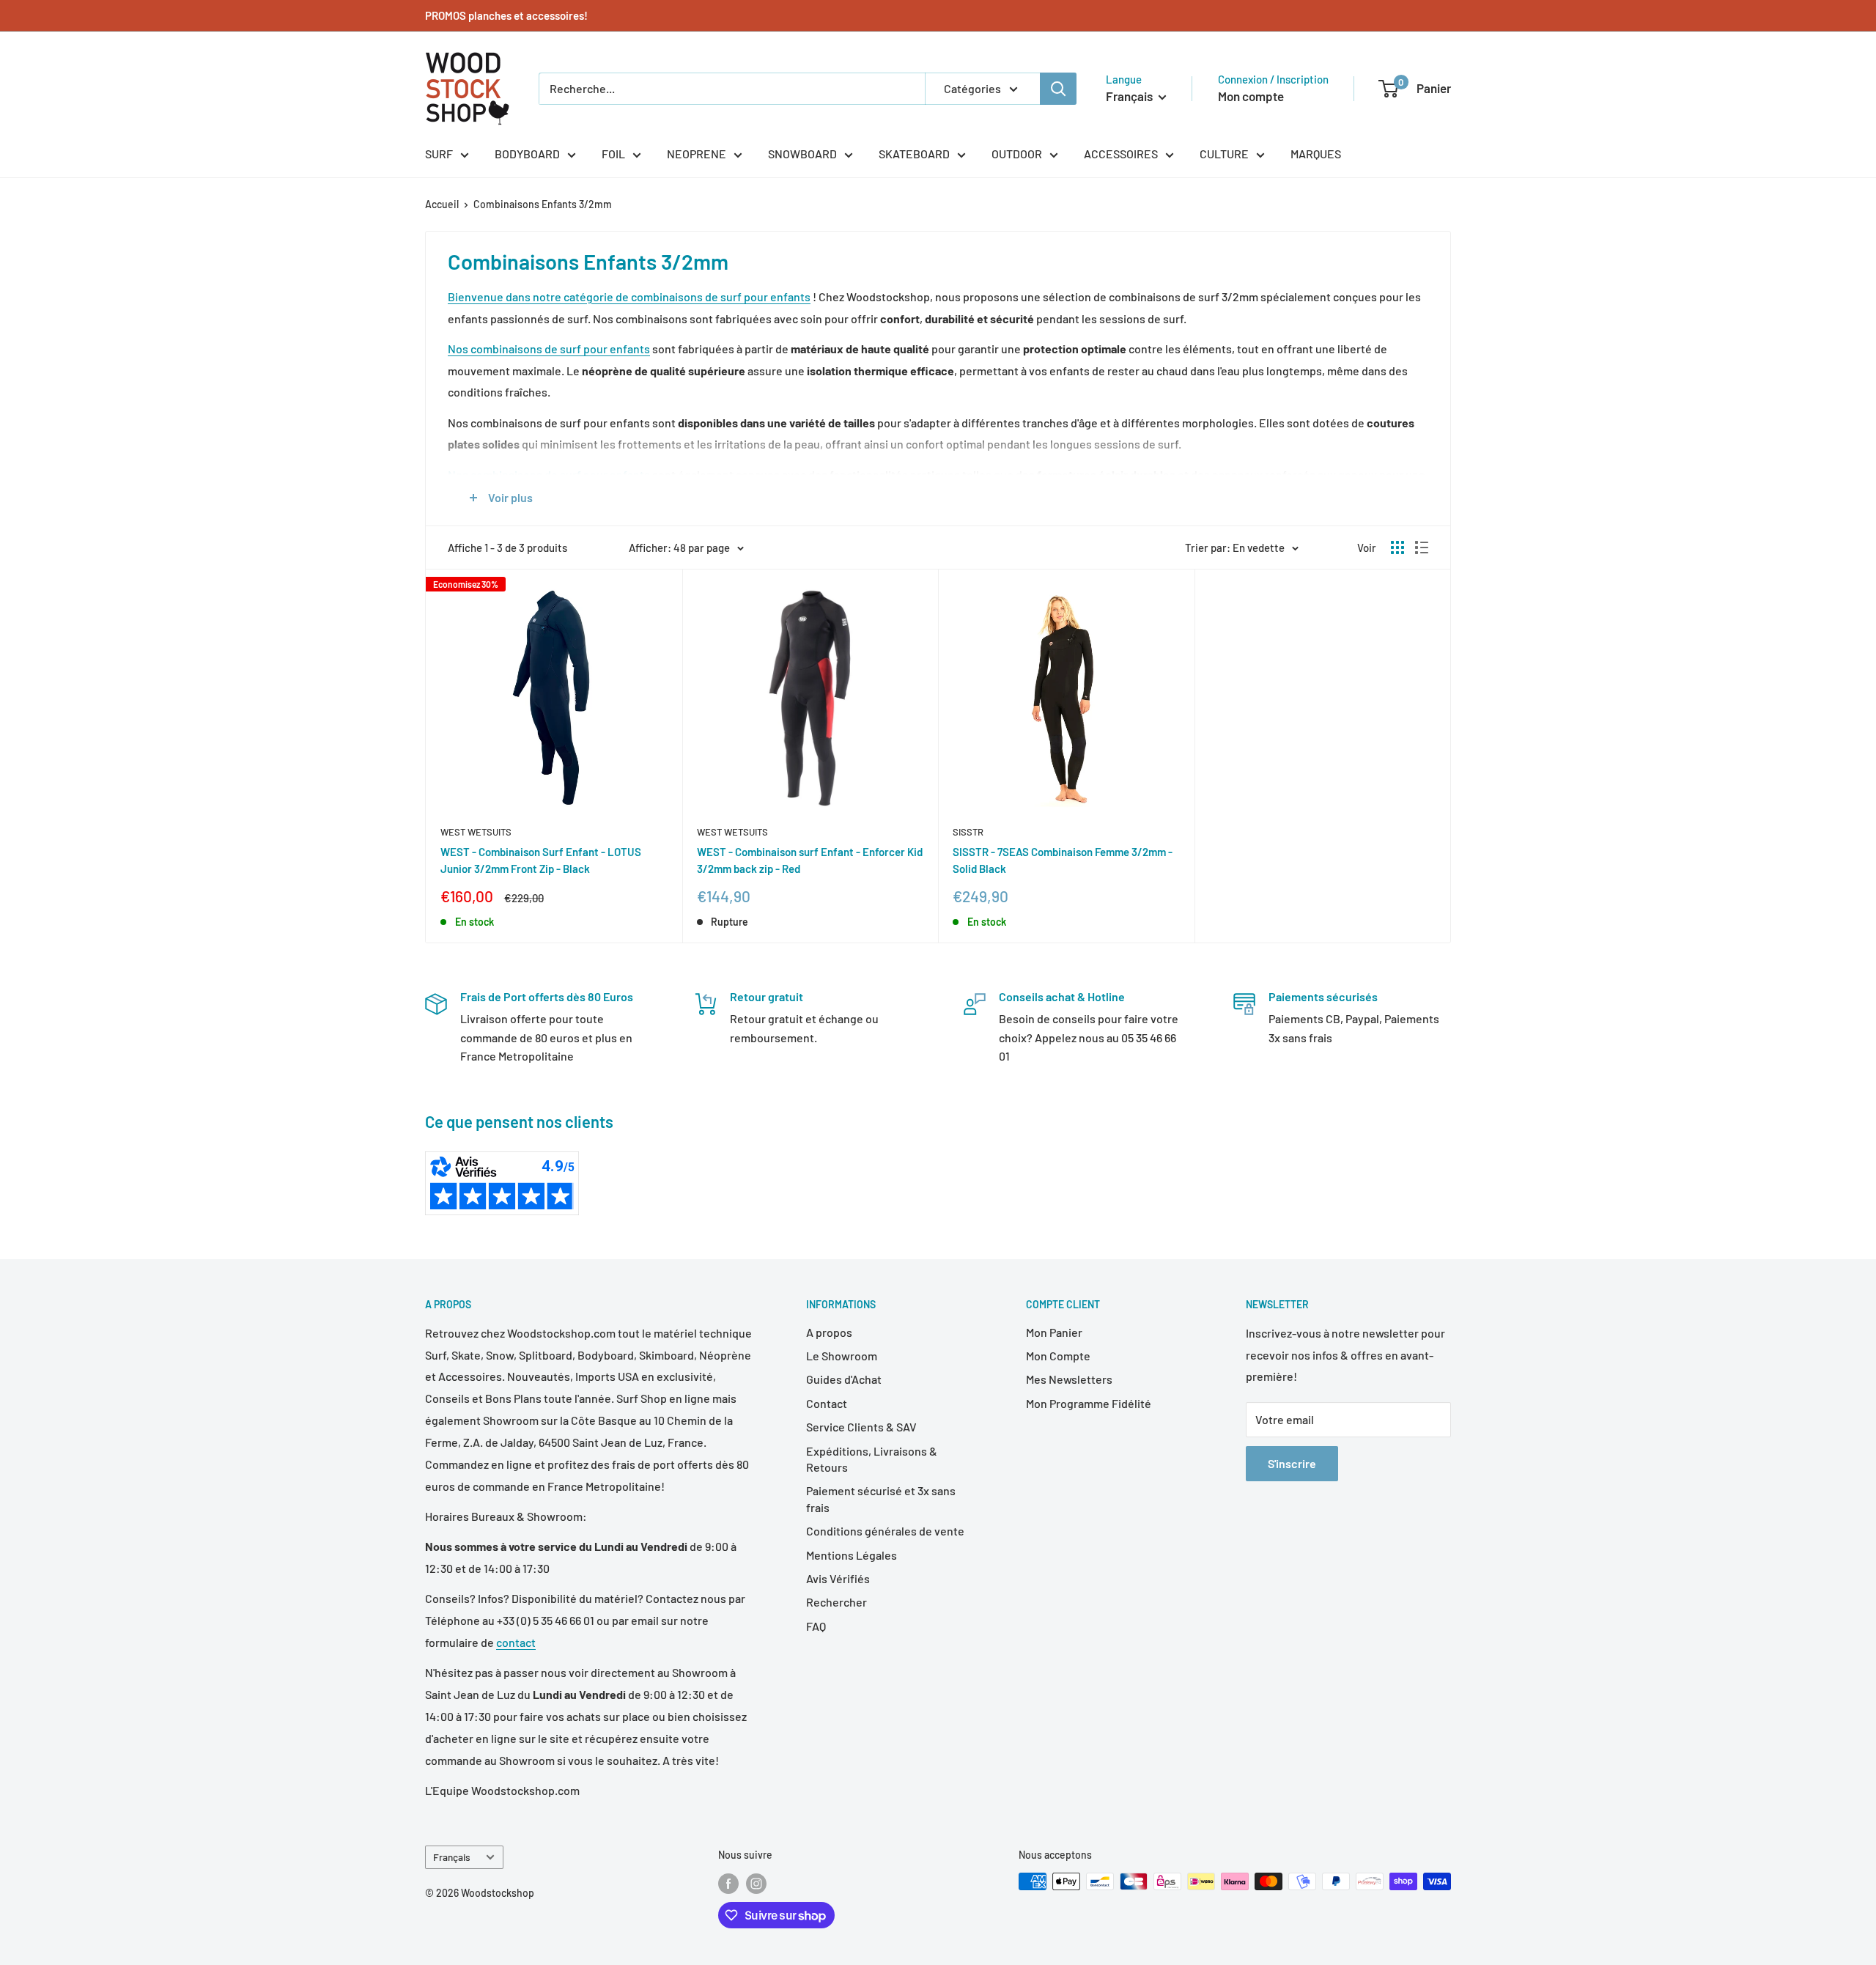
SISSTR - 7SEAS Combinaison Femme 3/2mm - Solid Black (1063, 860)
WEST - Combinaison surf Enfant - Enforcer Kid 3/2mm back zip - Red (810, 860)
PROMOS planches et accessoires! (506, 15)
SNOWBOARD (802, 154)
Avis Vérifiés (838, 1578)
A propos (829, 1332)
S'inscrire (1292, 1463)
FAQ (816, 1626)
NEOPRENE (697, 154)
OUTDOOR (1017, 154)
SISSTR (968, 832)
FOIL (613, 154)
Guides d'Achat (844, 1379)
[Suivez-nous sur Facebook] (728, 1883)
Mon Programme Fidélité (1089, 1403)
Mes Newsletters (1069, 1379)
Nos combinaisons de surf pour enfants (549, 349)
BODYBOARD (527, 154)
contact (516, 1642)
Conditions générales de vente (885, 1531)
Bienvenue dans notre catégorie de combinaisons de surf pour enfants (629, 296)
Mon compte (1251, 96)
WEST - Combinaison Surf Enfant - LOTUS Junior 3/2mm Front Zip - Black (541, 860)
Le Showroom (842, 1356)
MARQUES (1316, 154)
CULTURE (1224, 154)
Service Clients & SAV (861, 1427)
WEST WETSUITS (476, 832)
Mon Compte (1058, 1356)
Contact (827, 1403)
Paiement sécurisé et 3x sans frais (881, 1498)
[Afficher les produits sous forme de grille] (1397, 548)
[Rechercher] (1058, 89)
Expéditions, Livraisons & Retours (872, 1459)
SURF (439, 154)
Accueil (442, 204)
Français (452, 1857)
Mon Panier (1054, 1332)
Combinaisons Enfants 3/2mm (543, 204)
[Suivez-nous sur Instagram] (756, 1883)
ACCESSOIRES (1121, 154)
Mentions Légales (852, 1555)
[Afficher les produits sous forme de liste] (1422, 548)
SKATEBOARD (914, 154)
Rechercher (837, 1602)
